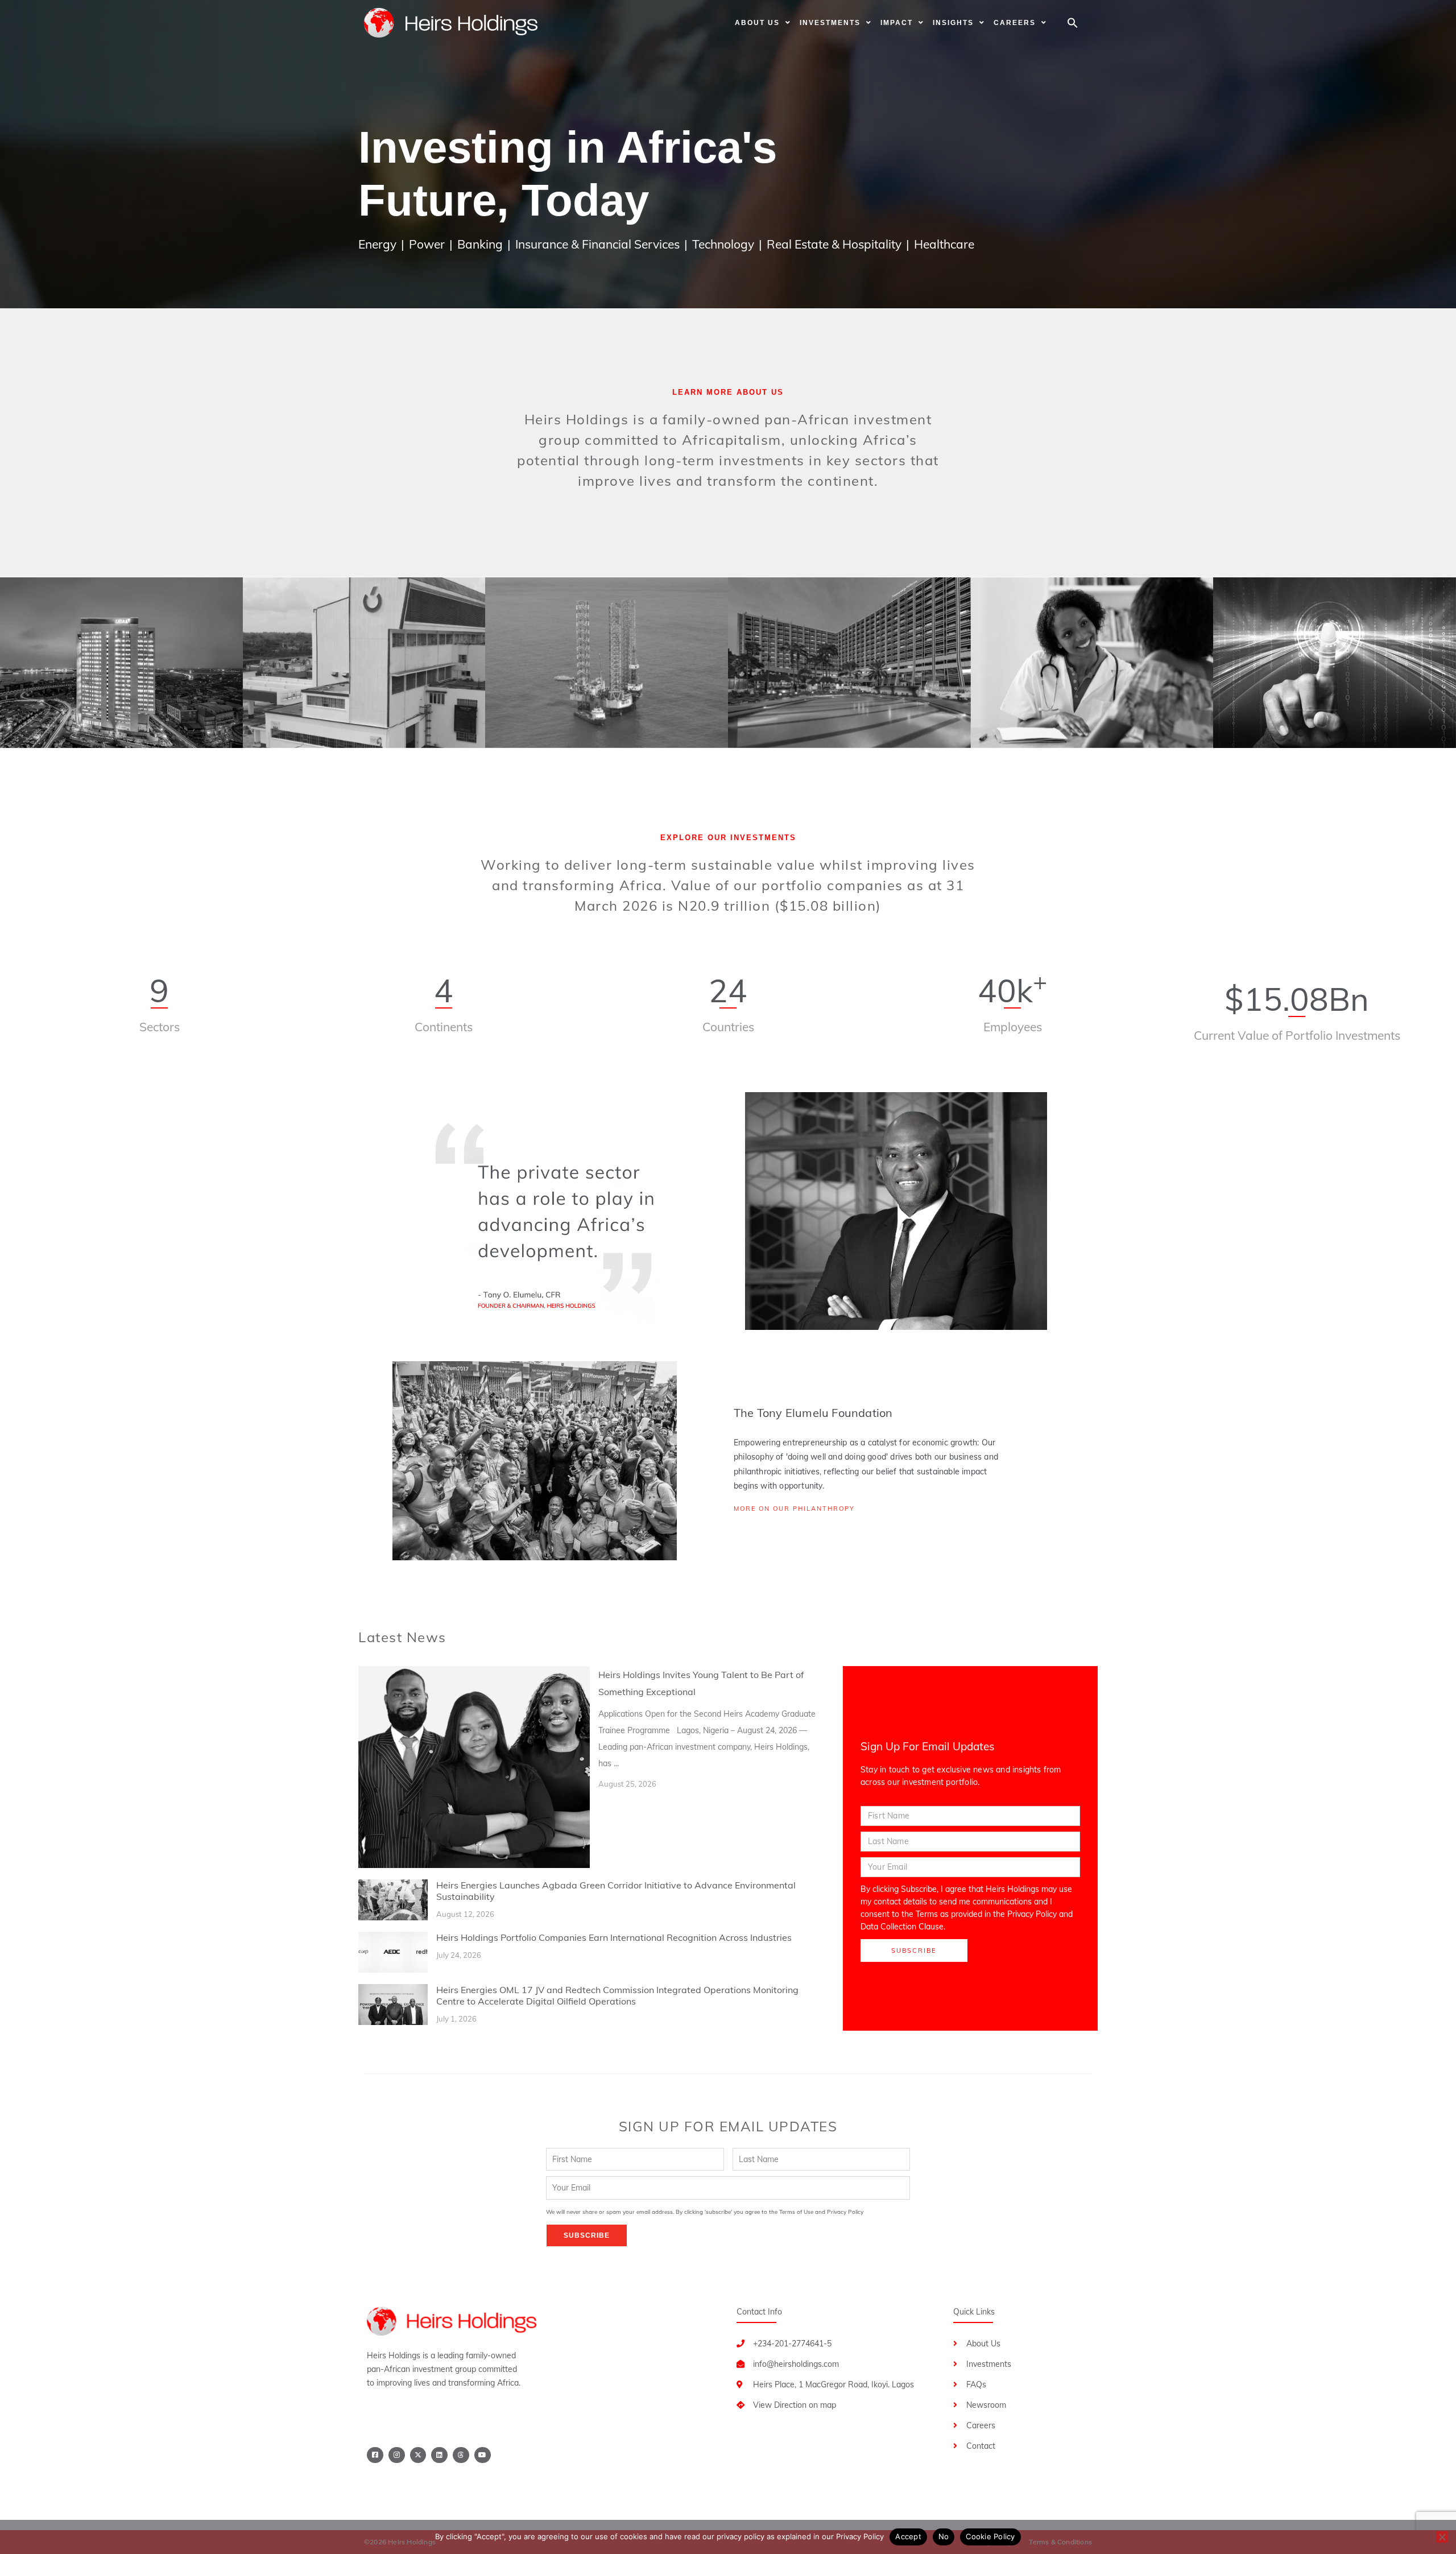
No (944, 2536)
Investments (830, 23)
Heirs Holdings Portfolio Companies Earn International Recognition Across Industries (614, 1937)
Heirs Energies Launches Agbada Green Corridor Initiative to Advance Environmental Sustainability (616, 1891)
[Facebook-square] (375, 2455)
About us (757, 23)
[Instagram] (397, 2455)
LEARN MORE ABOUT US (728, 392)
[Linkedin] (439, 2455)
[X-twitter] (418, 2455)
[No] (1442, 2537)
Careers (1015, 23)
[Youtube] (483, 2455)
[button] (1073, 23)
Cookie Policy (990, 2536)
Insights (953, 23)
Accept (908, 2536)
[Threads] (461, 2455)
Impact (897, 23)
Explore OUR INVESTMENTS (728, 838)
